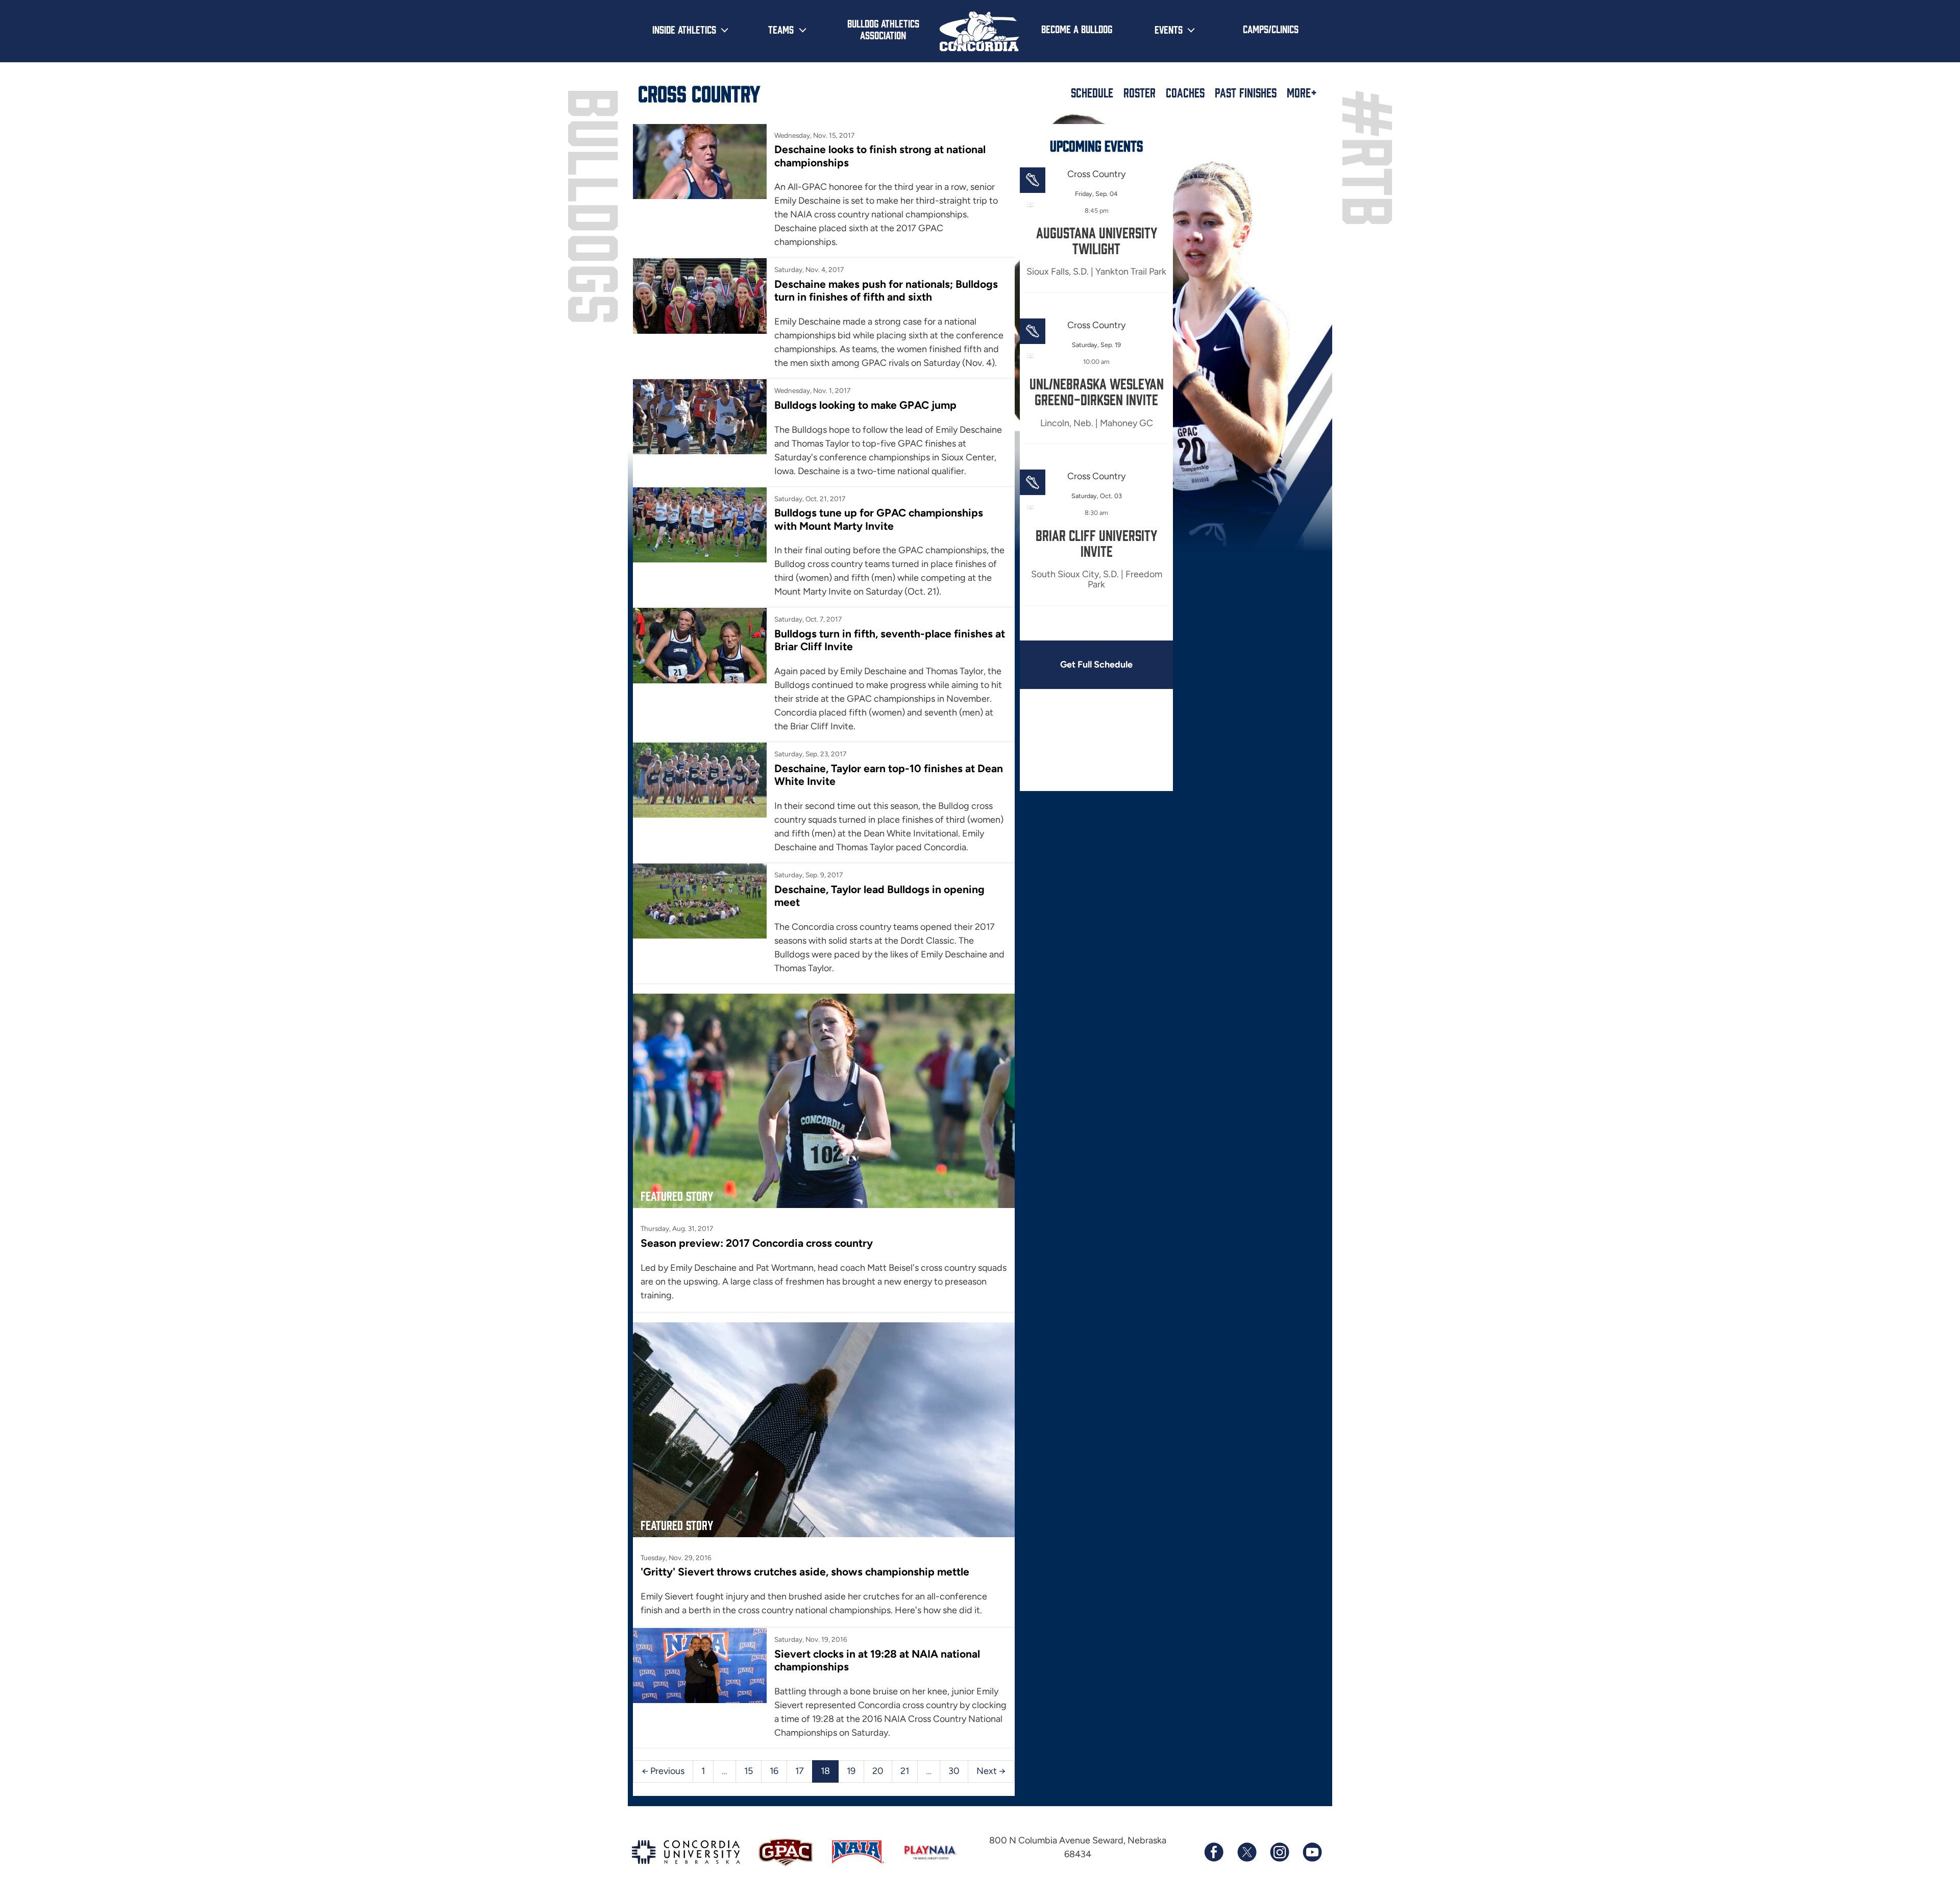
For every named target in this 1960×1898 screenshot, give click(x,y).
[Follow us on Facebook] (1214, 1852)
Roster (1140, 92)
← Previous (663, 1771)
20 (878, 1771)
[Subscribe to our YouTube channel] (1312, 1852)
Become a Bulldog (1077, 29)
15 (749, 1771)
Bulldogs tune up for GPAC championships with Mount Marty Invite (879, 519)
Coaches (1185, 92)
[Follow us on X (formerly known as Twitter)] (1246, 1852)
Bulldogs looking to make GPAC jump (865, 405)
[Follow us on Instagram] (1279, 1852)
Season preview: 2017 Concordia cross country (757, 1243)
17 (800, 1771)
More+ (1302, 92)
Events (1169, 29)
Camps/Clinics (1271, 29)
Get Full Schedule (1096, 664)
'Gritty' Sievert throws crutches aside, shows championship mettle (805, 1572)
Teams (781, 29)
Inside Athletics (684, 29)
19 (851, 1771)
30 (954, 1771)
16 (774, 1771)
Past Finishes (1246, 92)
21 (905, 1771)
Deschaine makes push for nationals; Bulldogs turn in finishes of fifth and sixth (886, 290)
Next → (991, 1771)
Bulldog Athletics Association (883, 29)
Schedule (1092, 92)
